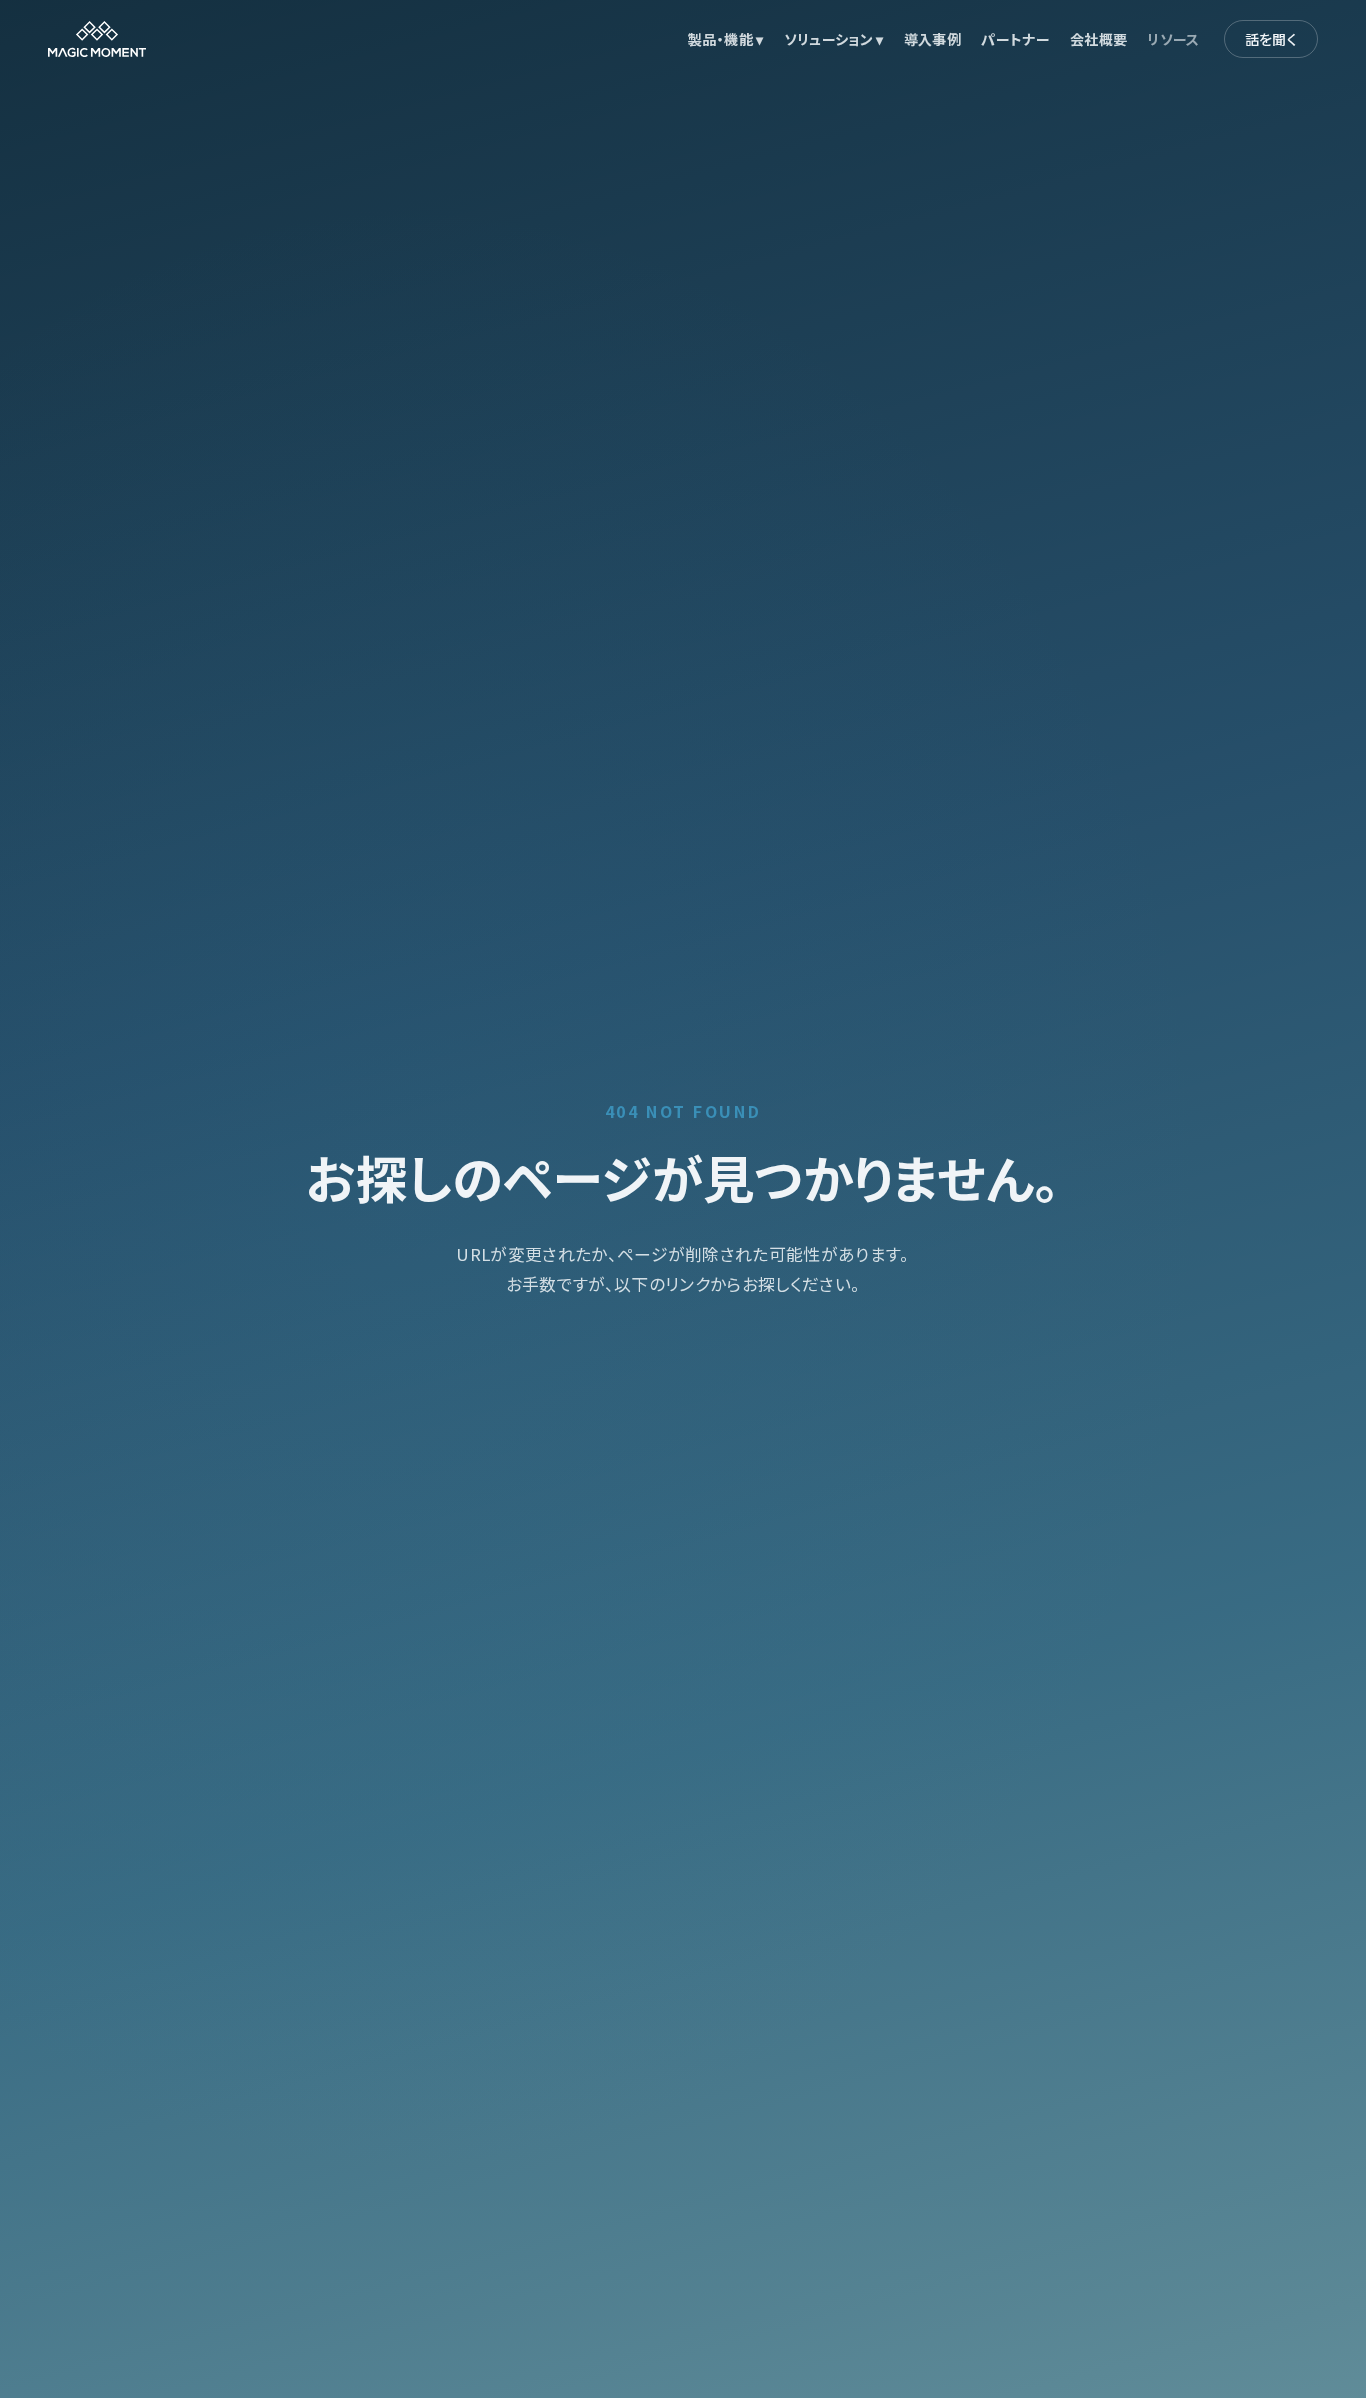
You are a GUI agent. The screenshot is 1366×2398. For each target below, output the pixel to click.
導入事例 (932, 39)
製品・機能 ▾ (725, 39)
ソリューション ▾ (834, 39)
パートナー (1015, 39)
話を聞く (1271, 39)
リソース (1173, 39)
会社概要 (1098, 39)
